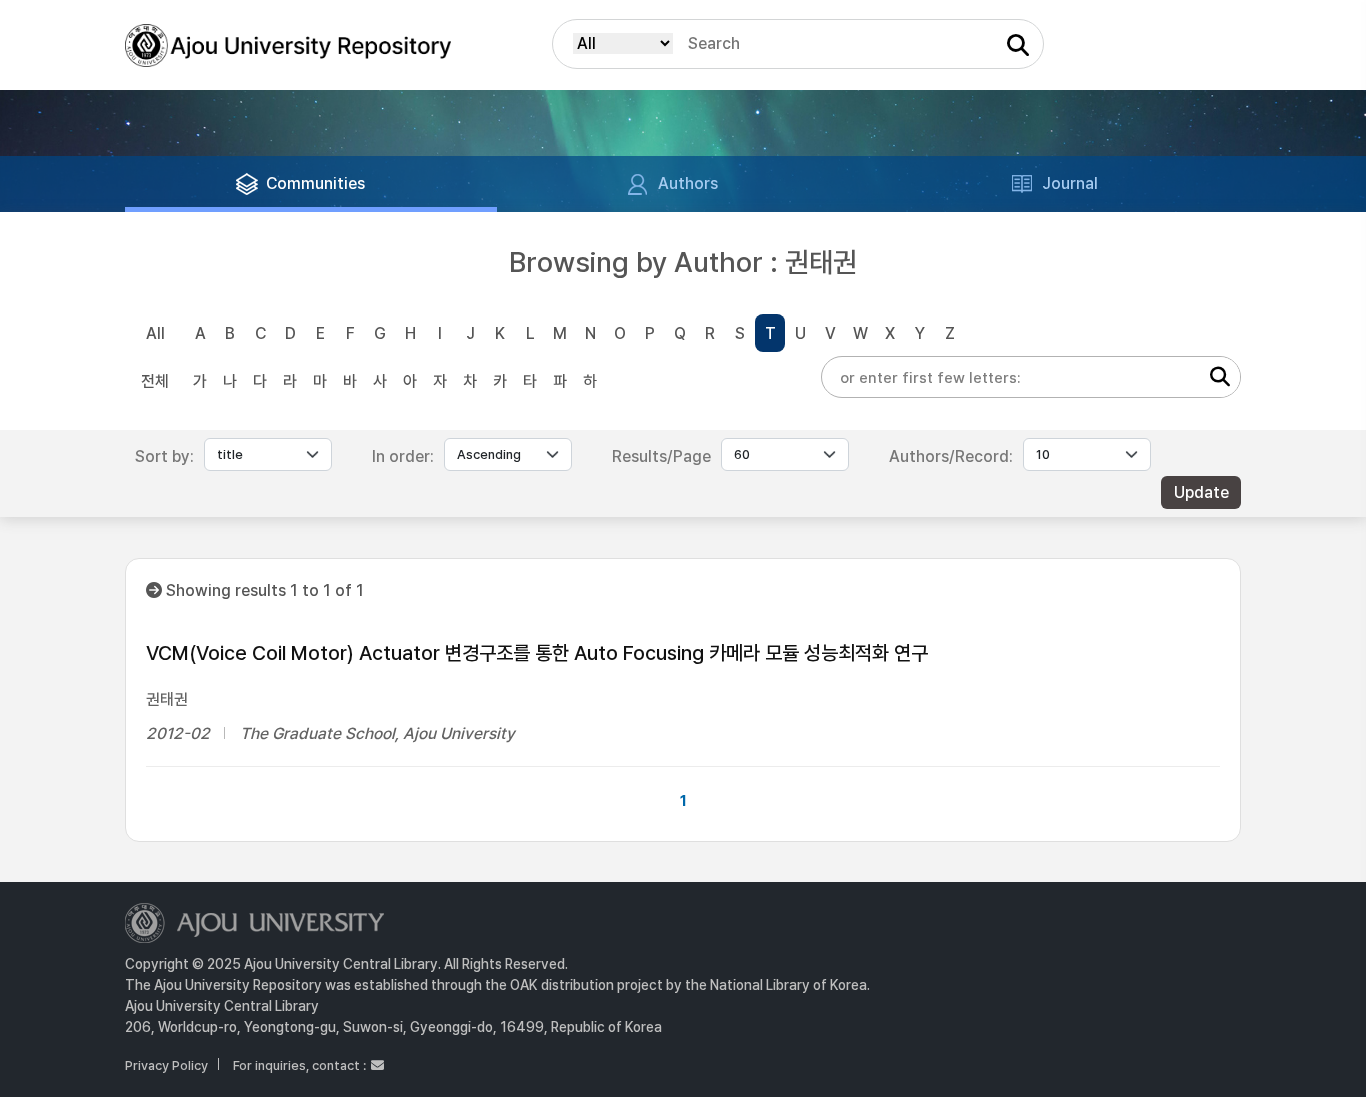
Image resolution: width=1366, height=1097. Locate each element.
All (155, 333)
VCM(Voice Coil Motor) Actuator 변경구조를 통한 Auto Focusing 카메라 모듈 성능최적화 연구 (537, 653)
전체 (155, 381)
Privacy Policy (166, 1065)
